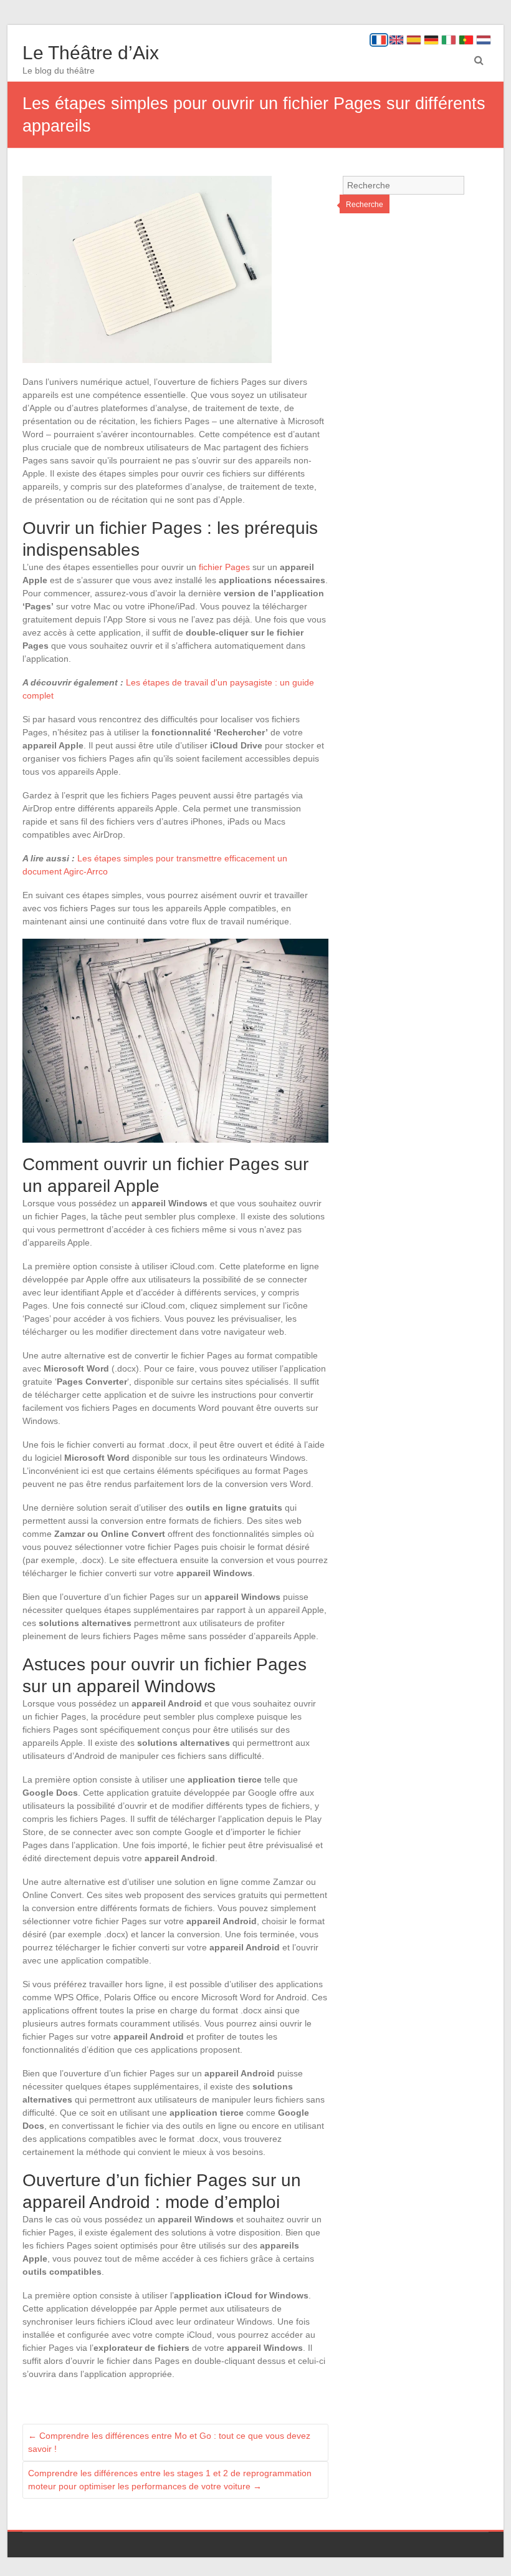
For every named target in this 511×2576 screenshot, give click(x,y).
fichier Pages (224, 567)
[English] (396, 40)
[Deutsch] (431, 40)
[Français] (379, 40)
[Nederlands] (484, 40)
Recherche (365, 205)
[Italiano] (449, 40)
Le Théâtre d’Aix (91, 53)
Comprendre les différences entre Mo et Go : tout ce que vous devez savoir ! (169, 2442)
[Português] (466, 40)
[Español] (414, 40)
